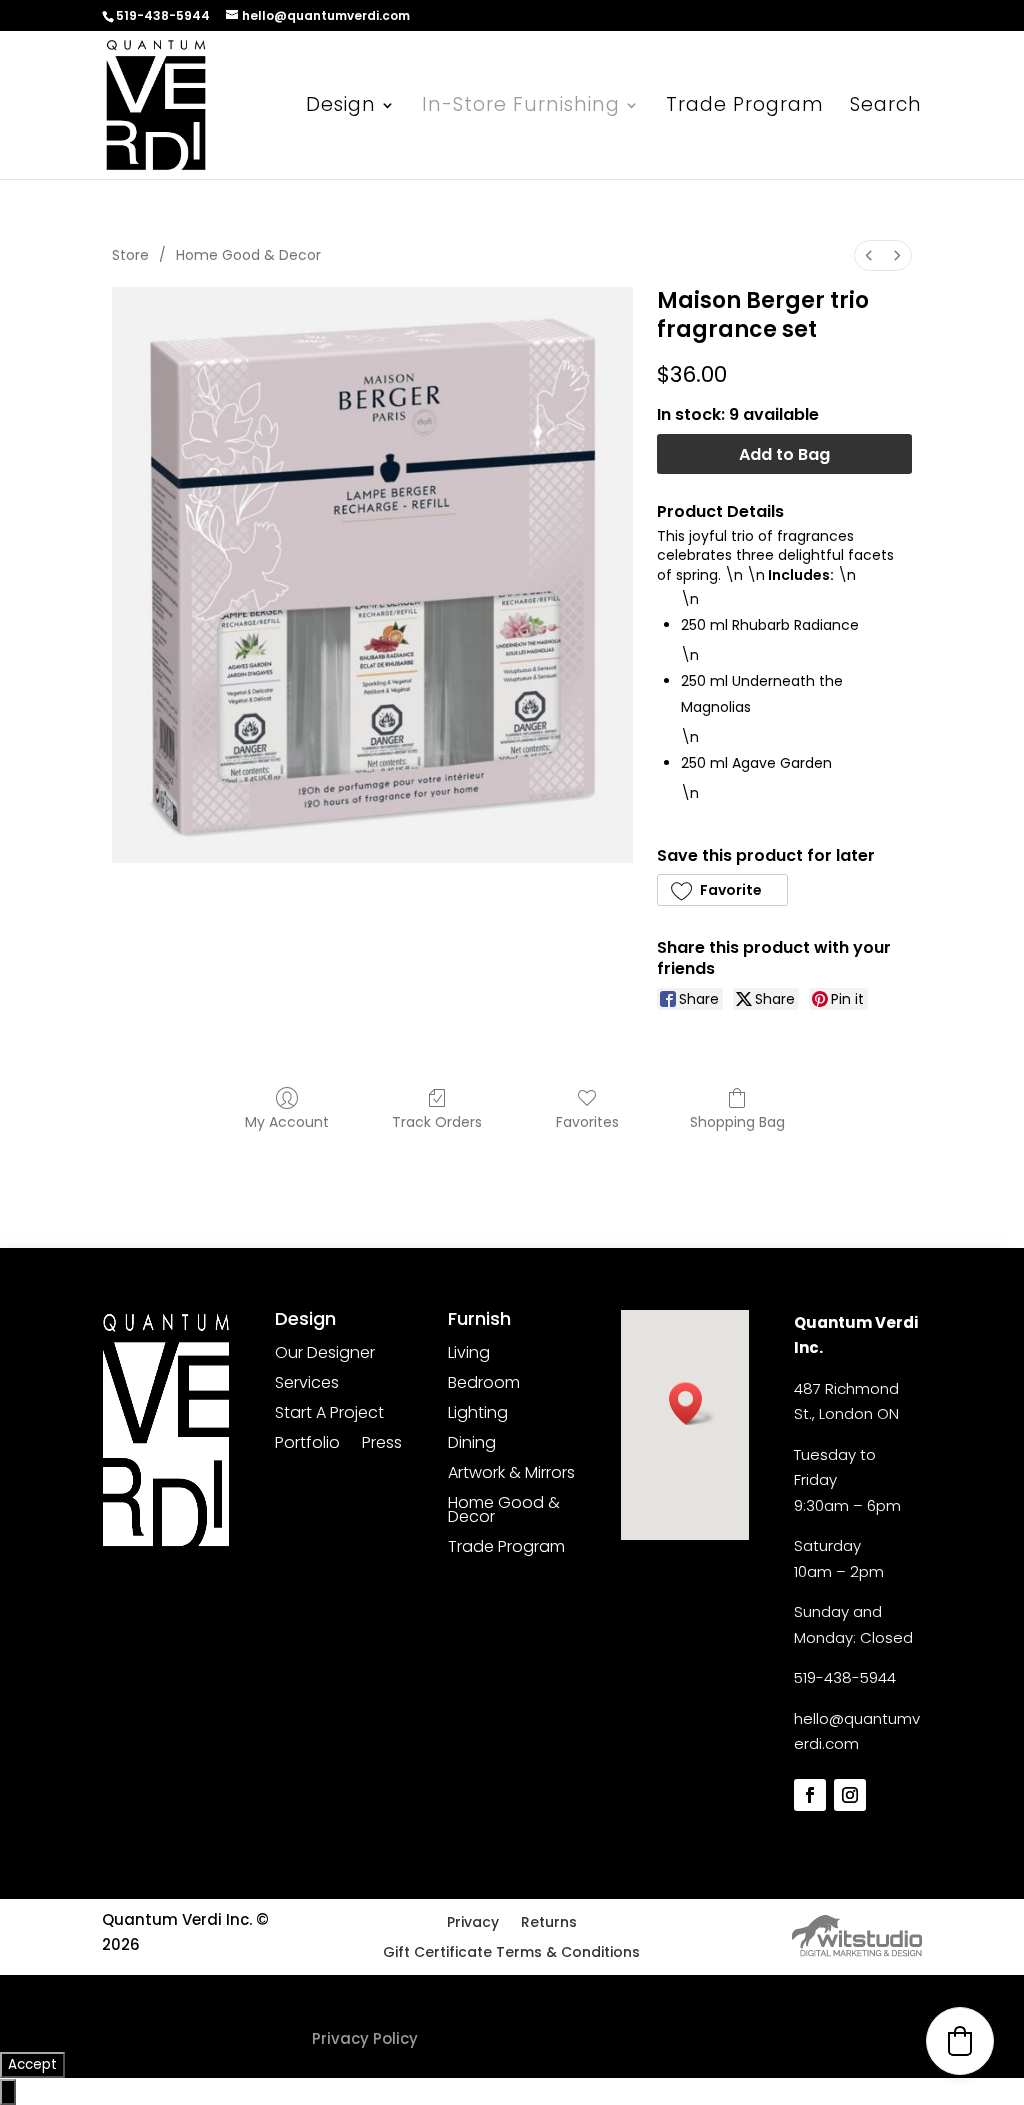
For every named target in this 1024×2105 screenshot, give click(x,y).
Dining (472, 1445)
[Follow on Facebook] (810, 1795)
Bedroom (484, 1385)
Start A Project (329, 1415)
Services (307, 1385)
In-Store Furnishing (521, 108)
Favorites (587, 1121)
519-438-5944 (845, 1677)
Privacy (473, 1923)
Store (130, 255)
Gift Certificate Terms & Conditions (511, 1953)
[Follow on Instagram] (850, 1795)
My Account (287, 1121)
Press (382, 1445)
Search (886, 108)
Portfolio (307, 1445)
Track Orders (437, 1121)
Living (469, 1355)
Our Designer (325, 1355)
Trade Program (745, 108)
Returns (549, 1923)
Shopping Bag (737, 1121)
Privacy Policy (365, 2038)
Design (341, 108)
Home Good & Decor (248, 255)
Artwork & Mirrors (511, 1475)
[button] (722, 890)
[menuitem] (869, 255)
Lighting (478, 1415)
